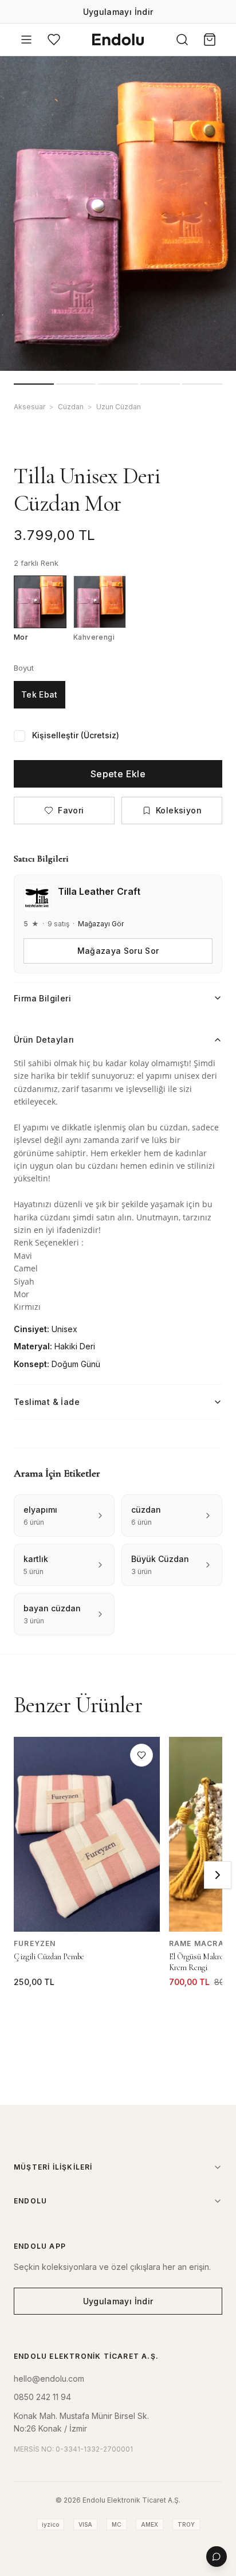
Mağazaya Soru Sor (118, 951)
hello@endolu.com (49, 2379)
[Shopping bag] (210, 40)
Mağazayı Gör (101, 924)
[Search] (182, 40)
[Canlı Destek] (217, 2557)
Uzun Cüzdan (119, 407)
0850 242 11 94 (42, 2397)
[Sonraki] (218, 1875)
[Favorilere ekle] (141, 1755)
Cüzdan (71, 407)
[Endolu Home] (118, 40)
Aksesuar (29, 407)
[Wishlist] (54, 40)
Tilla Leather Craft (99, 891)
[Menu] (26, 40)
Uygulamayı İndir (118, 12)
